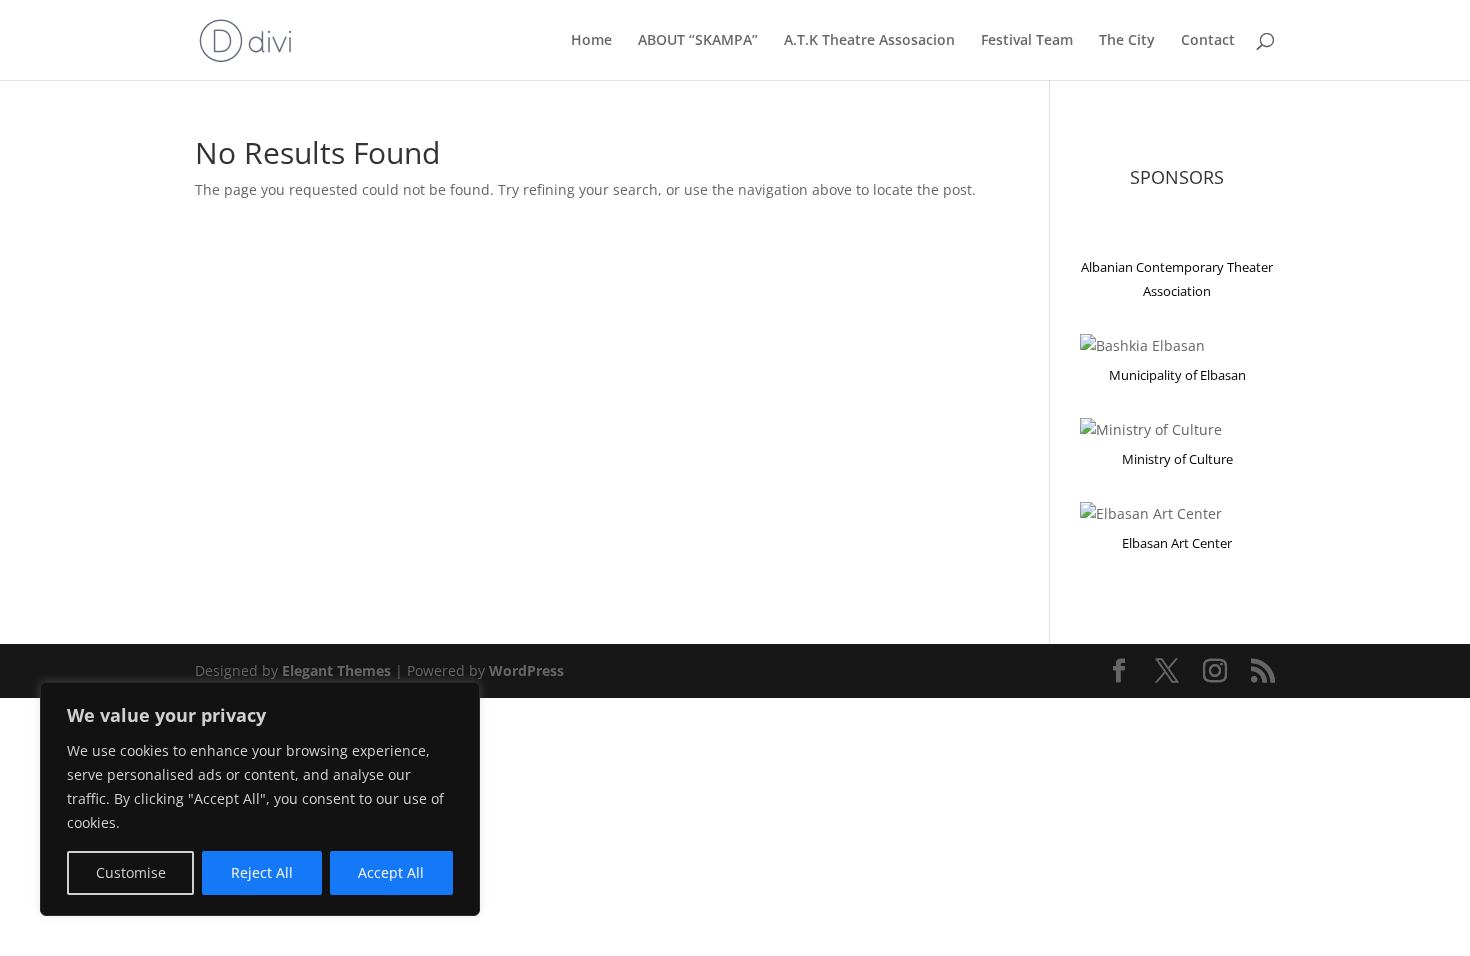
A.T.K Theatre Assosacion (869, 41)
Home (591, 41)
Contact (1208, 41)
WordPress (526, 670)
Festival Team (1027, 41)
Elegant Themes (336, 670)
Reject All (262, 872)
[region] (260, 799)
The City (1127, 41)
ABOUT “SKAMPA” (698, 41)
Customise (131, 872)
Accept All (391, 872)
